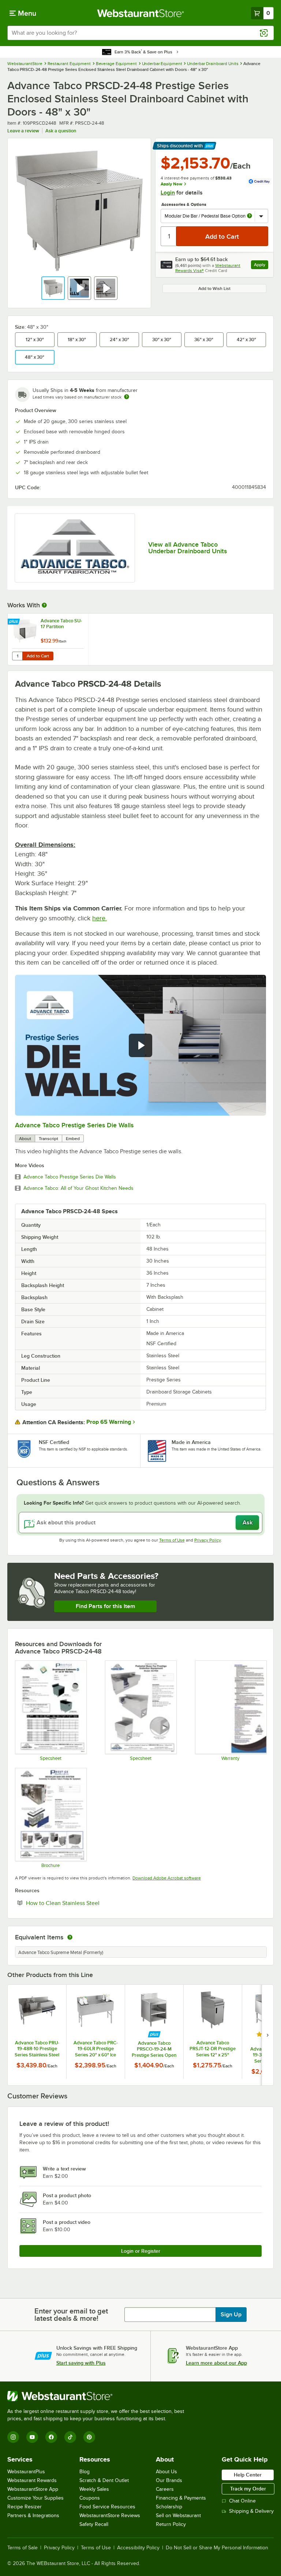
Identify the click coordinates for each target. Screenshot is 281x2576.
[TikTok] (70, 2437)
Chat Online (242, 2501)
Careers (165, 2489)
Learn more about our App (216, 2363)
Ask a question (61, 131)
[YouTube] (32, 2437)
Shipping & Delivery (251, 2511)
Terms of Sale (23, 2548)
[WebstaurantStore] (99, 2396)
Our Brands (169, 2480)
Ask (248, 1523)
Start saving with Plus (81, 2363)
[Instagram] (13, 2437)
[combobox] (140, 33)
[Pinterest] (89, 2437)
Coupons (90, 2498)
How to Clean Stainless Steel (85, 1903)
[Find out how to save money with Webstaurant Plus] (14, 622)
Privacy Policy (208, 1540)
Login (168, 193)
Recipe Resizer (25, 2507)
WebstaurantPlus (26, 2472)
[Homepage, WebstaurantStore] (141, 13)
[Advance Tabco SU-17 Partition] (48, 639)
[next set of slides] (267, 2035)
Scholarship (169, 2507)
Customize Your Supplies (35, 2498)
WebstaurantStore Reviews (110, 2515)
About (25, 1139)
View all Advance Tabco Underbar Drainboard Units (188, 548)
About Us (166, 2472)
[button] (53, 288)
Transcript (48, 1139)
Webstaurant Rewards (32, 2480)
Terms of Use (172, 1540)
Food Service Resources (107, 2507)
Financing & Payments (181, 2498)
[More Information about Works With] (45, 605)
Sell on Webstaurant (178, 2515)
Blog (85, 2472)
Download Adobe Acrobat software (167, 1878)
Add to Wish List (214, 288)
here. (100, 918)
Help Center (248, 2475)
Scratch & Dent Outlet (104, 2480)
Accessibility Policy (138, 2548)
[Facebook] (51, 2437)
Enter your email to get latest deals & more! (71, 2315)
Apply (261, 266)
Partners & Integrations (33, 2515)
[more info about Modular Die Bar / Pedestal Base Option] (250, 216)
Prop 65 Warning (109, 1422)
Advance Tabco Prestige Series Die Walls (74, 1125)
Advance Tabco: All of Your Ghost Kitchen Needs (78, 1188)
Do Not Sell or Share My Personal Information (217, 2548)
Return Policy (171, 2524)
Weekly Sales (94, 2489)
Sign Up (231, 2315)
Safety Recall (94, 2524)
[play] (140, 1045)
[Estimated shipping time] (127, 397)
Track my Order (248, 2489)
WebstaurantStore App (33, 2489)
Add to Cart (38, 656)
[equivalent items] (70, 1937)
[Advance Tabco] (75, 548)
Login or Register (141, 2251)
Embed (73, 1139)
